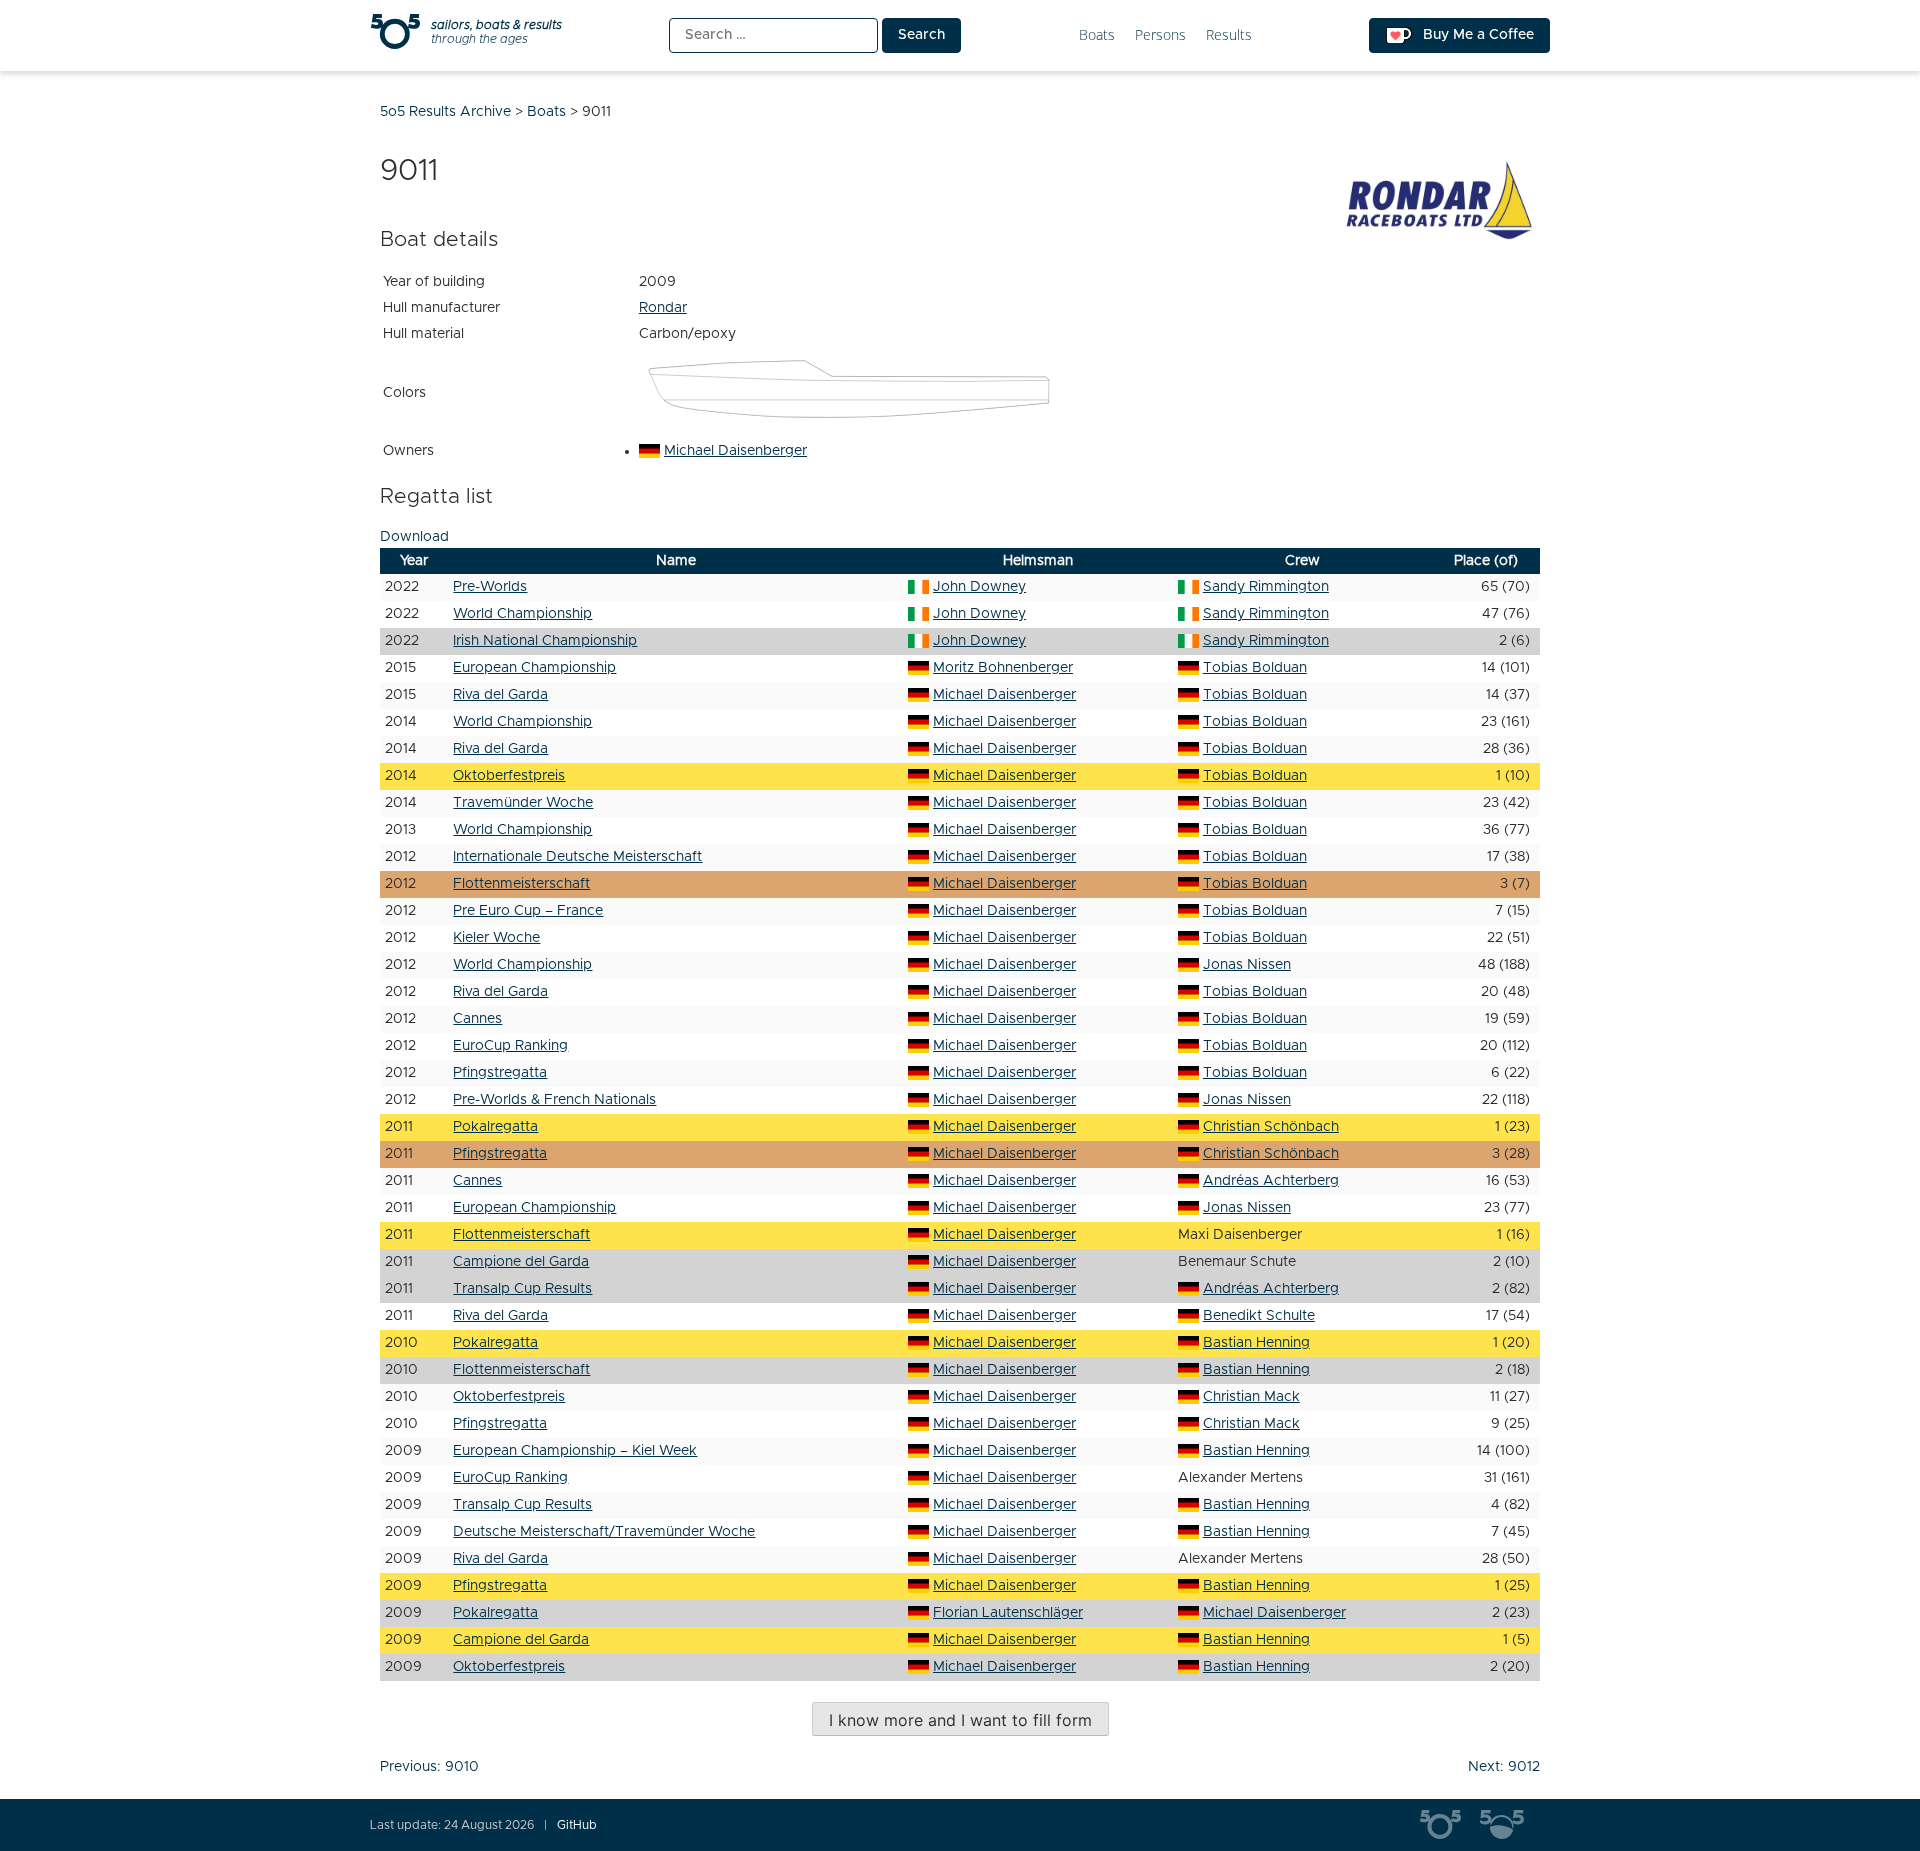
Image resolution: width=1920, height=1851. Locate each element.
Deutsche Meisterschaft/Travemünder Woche (604, 1532)
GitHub (577, 1825)
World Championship (522, 614)
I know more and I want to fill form (960, 1720)
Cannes (477, 1019)
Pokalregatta (495, 1127)
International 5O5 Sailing (1450, 1825)
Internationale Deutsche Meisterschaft (577, 857)
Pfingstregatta (500, 1073)
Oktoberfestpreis (509, 776)
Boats (1097, 35)
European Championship (534, 668)
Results (1229, 35)
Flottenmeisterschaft (521, 884)
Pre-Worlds (490, 587)
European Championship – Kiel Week (575, 1451)
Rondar (663, 308)
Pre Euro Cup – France (528, 911)
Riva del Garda (500, 695)
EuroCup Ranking (510, 1046)
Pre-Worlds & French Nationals (554, 1100)
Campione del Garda (521, 1262)
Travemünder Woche (523, 803)
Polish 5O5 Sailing (1510, 1825)
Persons (1160, 35)
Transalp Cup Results (522, 1289)
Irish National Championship (545, 641)
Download (414, 537)
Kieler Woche (496, 938)
